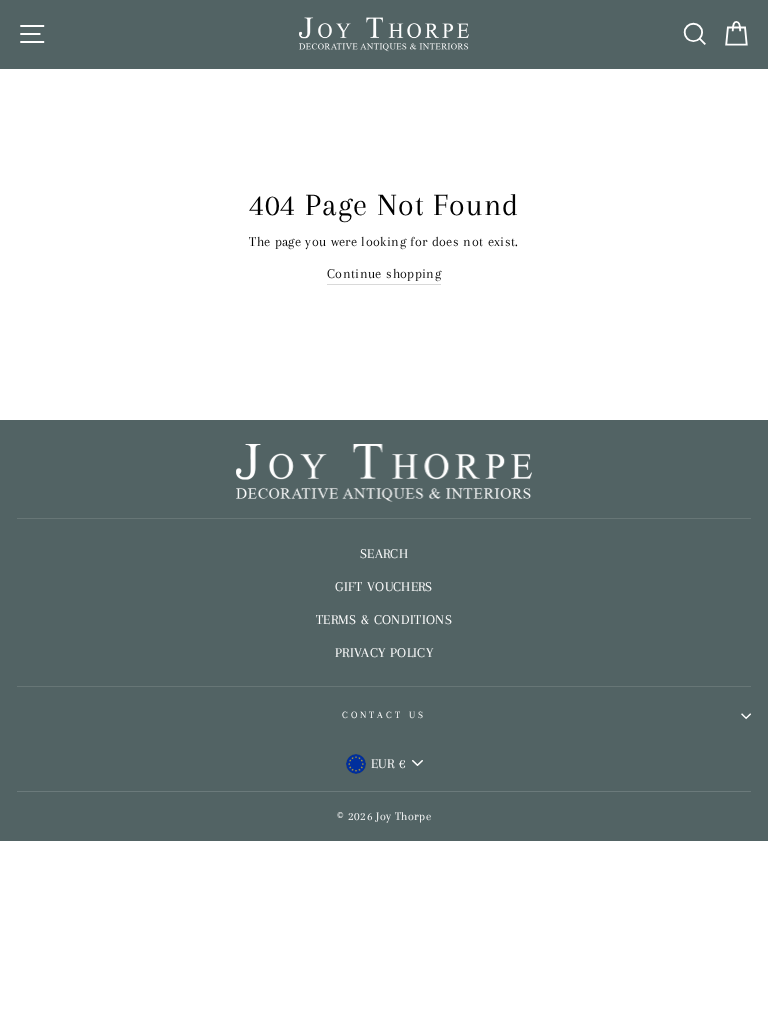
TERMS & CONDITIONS (384, 619)
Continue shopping (384, 273)
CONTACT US (384, 714)
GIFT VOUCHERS (383, 586)
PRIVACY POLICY (384, 652)
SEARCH (384, 553)
